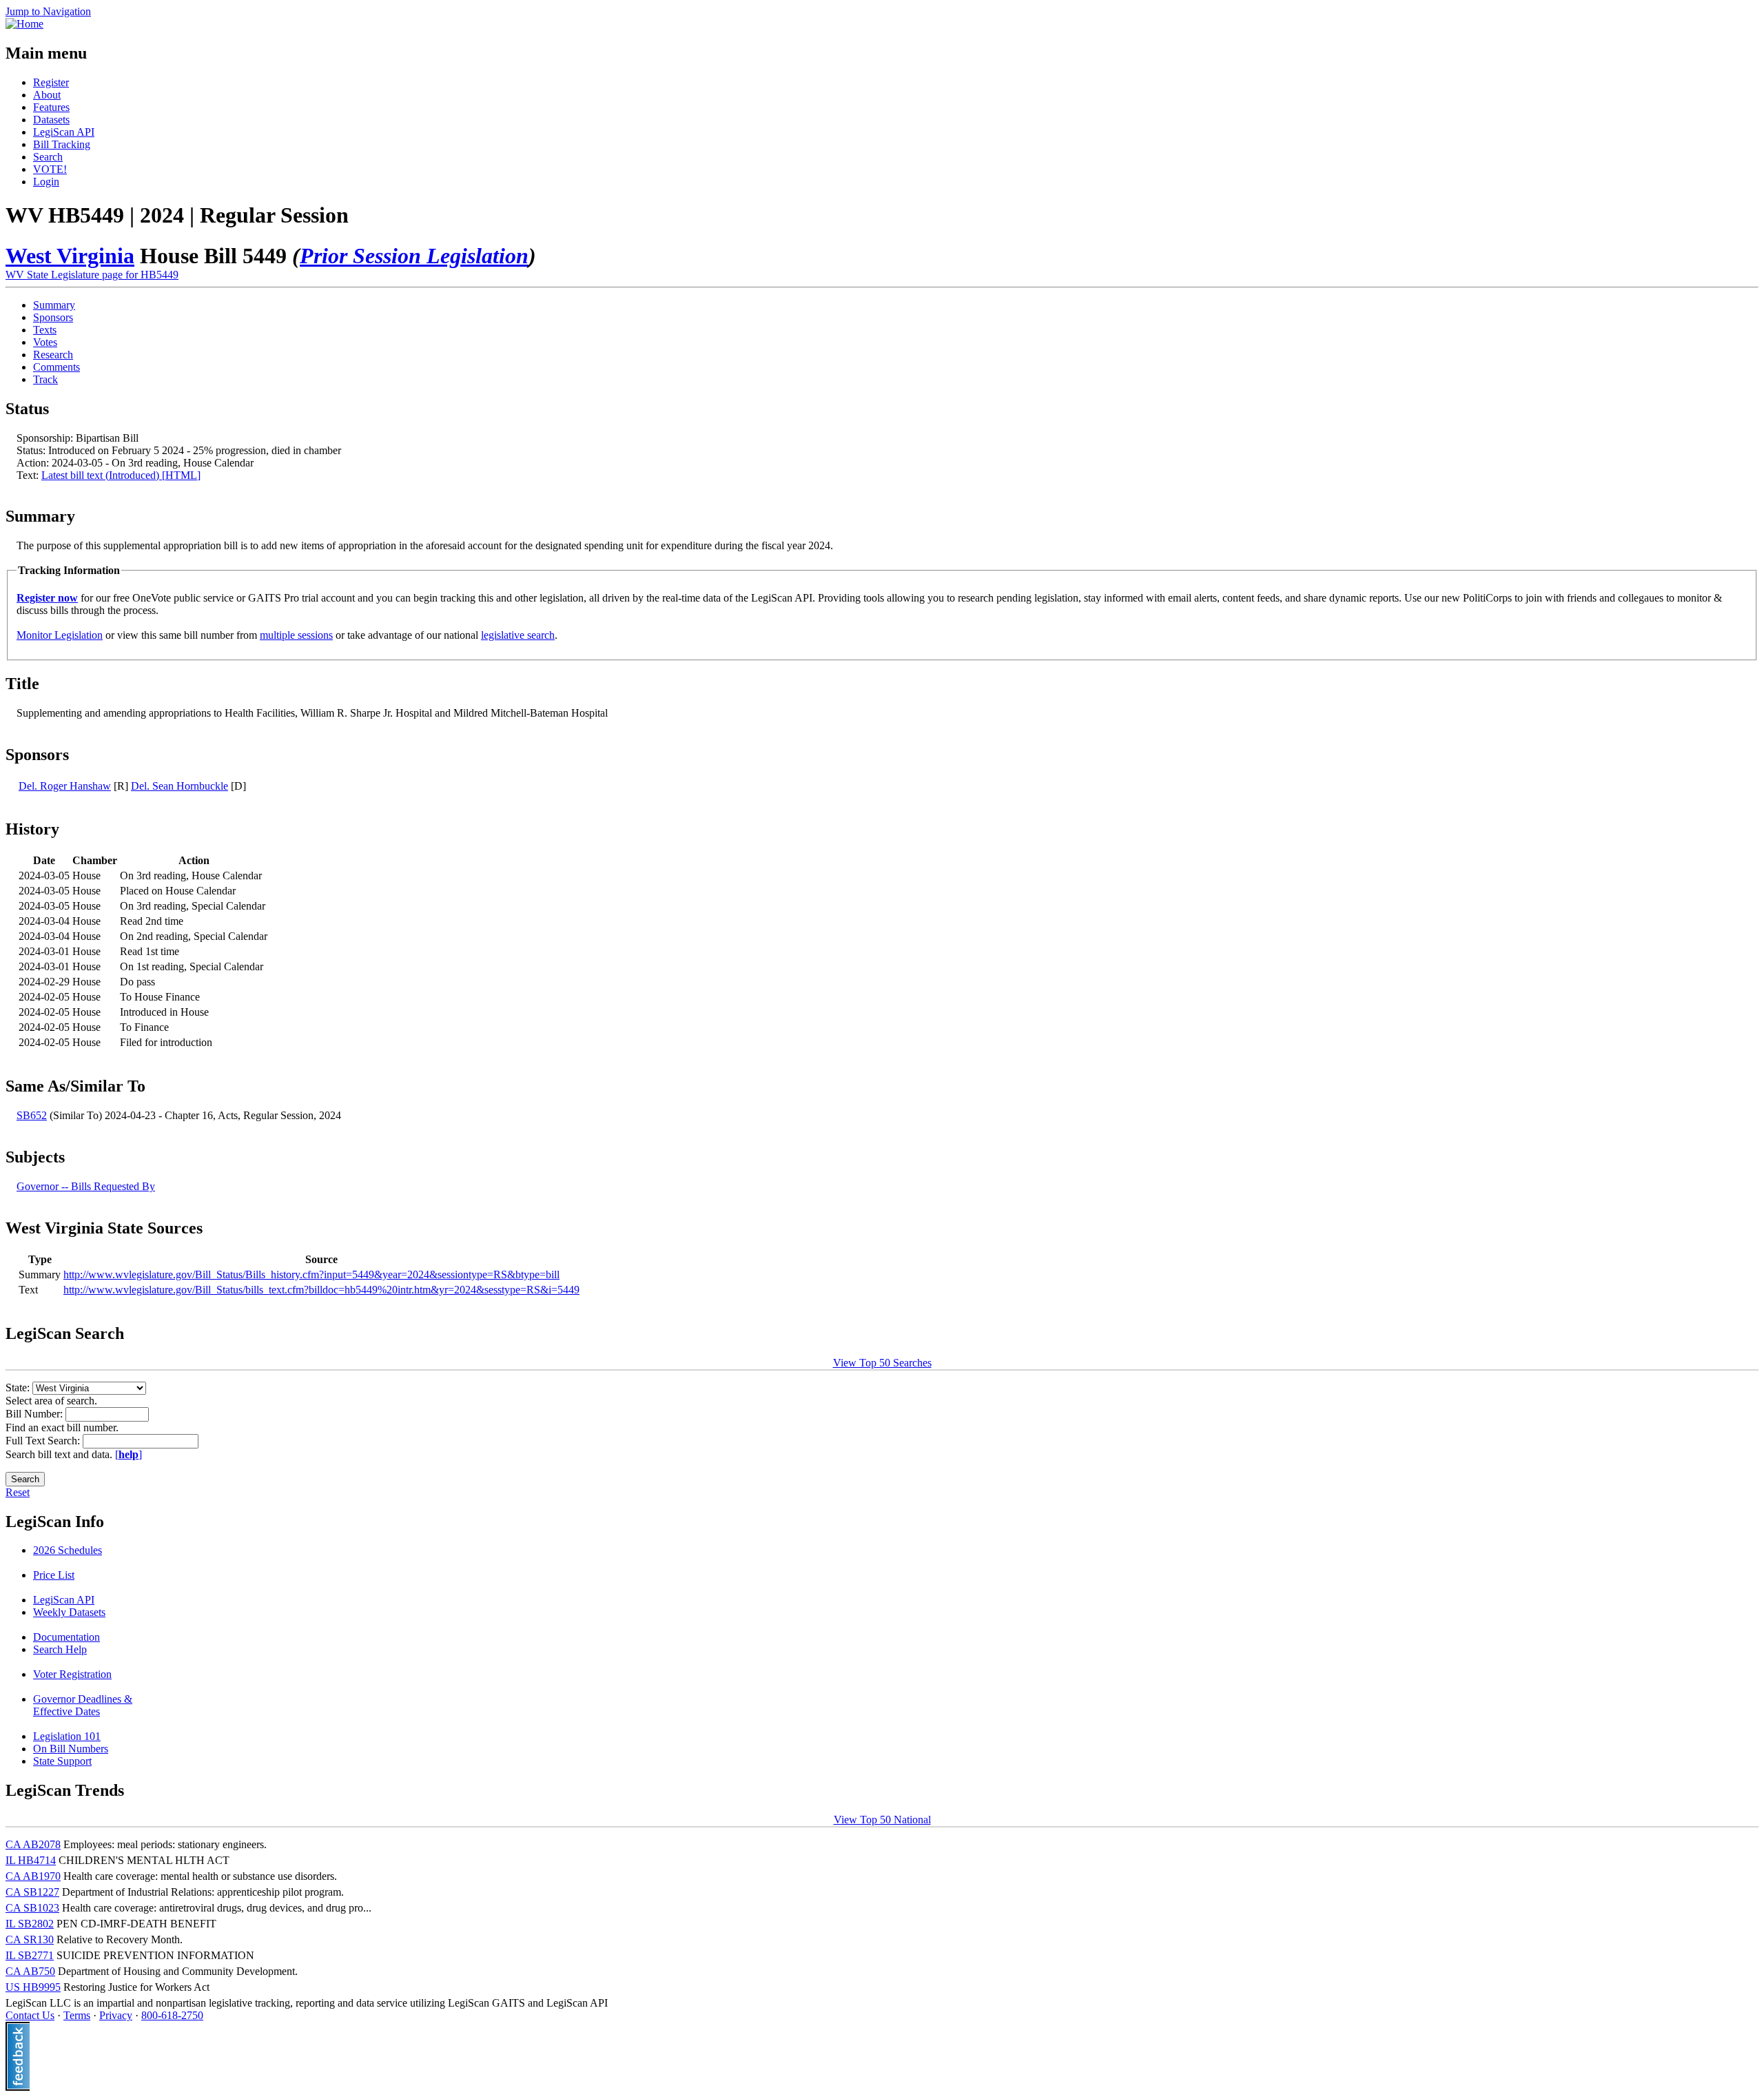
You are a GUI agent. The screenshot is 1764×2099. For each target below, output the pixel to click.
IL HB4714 (31, 1860)
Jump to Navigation (48, 11)
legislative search (518, 635)
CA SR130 (30, 1939)
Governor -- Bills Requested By (86, 1186)
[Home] (24, 24)
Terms (77, 2015)
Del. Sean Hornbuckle (180, 786)
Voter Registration (72, 1674)
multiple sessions (296, 635)
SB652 (32, 1115)
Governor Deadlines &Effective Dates (83, 1705)
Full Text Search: (44, 1441)
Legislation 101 (67, 1736)
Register (51, 82)
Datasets (51, 120)
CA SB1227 (32, 1892)
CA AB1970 (33, 1876)
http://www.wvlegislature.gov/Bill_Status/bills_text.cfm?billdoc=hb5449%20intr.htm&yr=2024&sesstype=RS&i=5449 (321, 1290)
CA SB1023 (32, 1908)
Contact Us (30, 2015)
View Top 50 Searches (882, 1363)
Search (48, 157)
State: (19, 1388)
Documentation (66, 1637)
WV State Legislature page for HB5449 (92, 275)
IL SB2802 (30, 1924)
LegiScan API (64, 132)
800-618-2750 (172, 2015)
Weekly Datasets (69, 1612)
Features (51, 107)
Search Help (60, 1649)
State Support (62, 1761)
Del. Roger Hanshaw (65, 786)
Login (46, 182)
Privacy (116, 2015)
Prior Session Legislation (414, 256)
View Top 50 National (882, 1820)
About (47, 95)
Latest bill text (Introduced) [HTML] (121, 475)
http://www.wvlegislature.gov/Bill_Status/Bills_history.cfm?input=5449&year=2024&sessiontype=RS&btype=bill (311, 1274)
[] (129, 1454)
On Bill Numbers (71, 1749)
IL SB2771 (30, 1955)
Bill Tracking (62, 144)
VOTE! (50, 169)
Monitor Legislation (60, 635)
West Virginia (70, 256)
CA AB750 (30, 1971)
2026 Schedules (68, 1550)
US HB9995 (33, 1987)
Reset (18, 1492)
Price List (54, 1575)
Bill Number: (35, 1414)
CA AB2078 (33, 1844)
